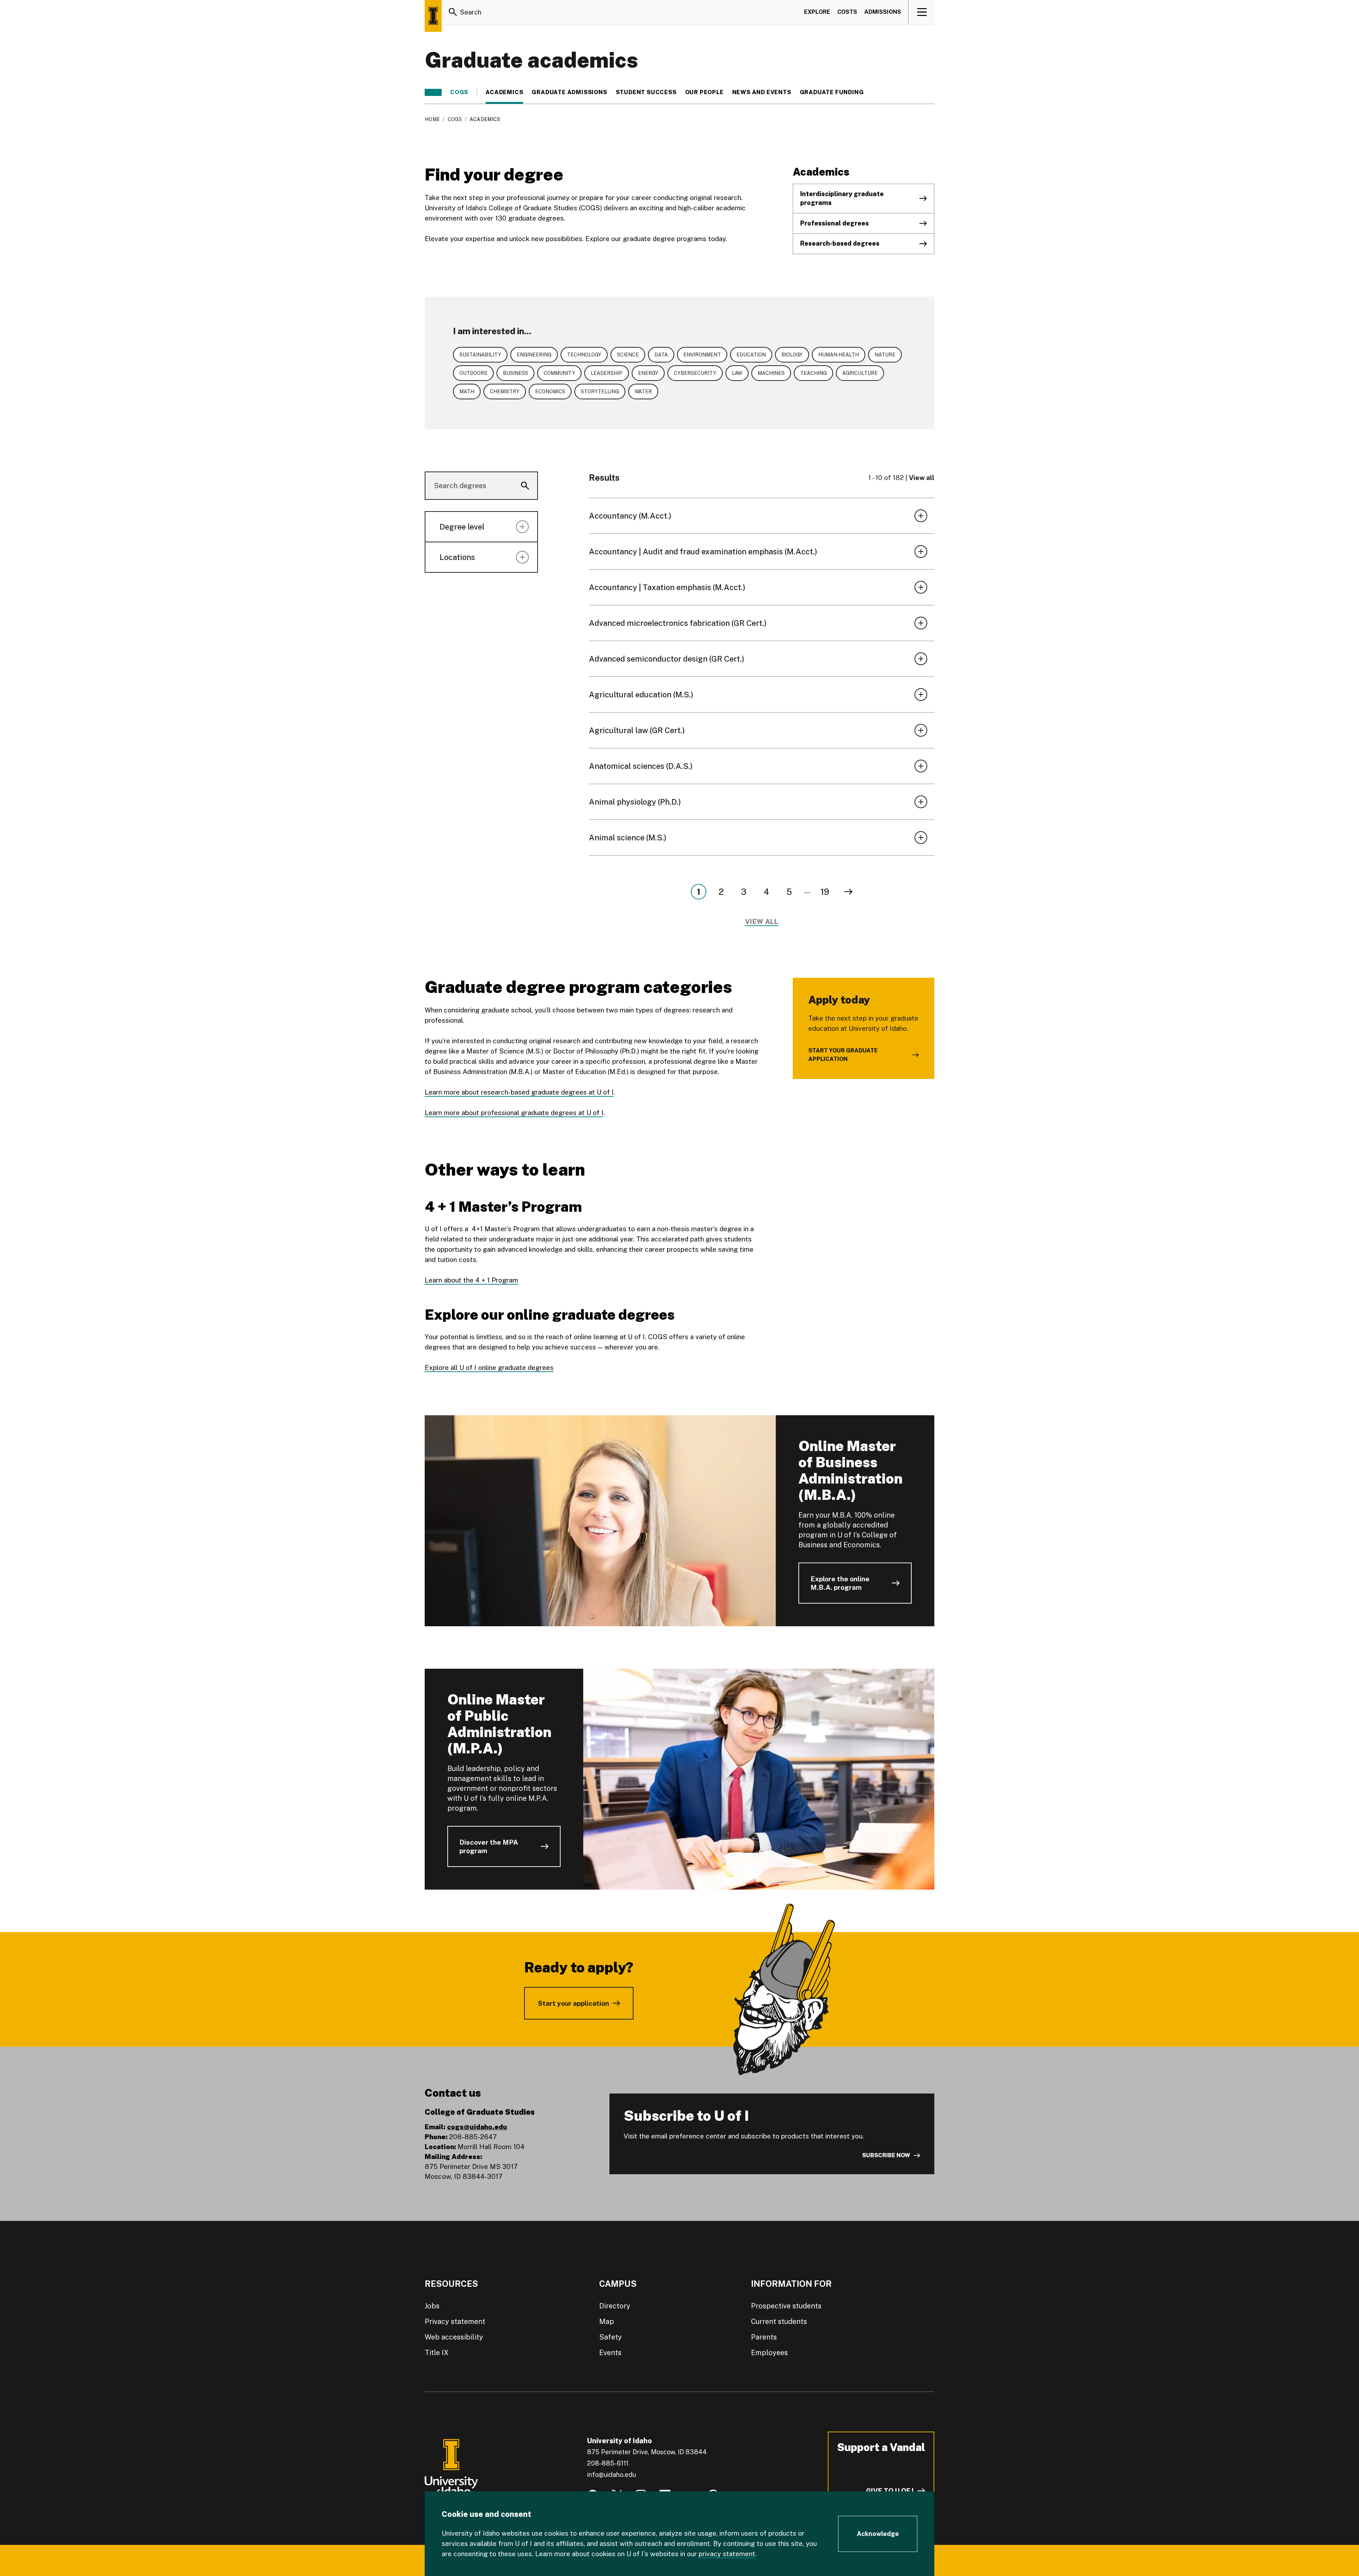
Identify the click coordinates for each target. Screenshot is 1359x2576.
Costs (847, 12)
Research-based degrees (840, 243)
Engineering (534, 355)
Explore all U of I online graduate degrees (489, 1367)
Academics (504, 92)
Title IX (437, 2353)
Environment (702, 355)
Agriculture (860, 373)
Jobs (432, 2306)
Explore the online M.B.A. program (840, 1583)
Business (515, 373)
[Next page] (848, 892)
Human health (839, 355)
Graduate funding (832, 92)
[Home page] (433, 16)
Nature (885, 355)
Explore (817, 12)
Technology (584, 355)
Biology (792, 355)
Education (751, 355)
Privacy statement (455, 2321)
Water (643, 392)
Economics (550, 392)
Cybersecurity (695, 373)
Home (432, 119)
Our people (704, 92)
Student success (646, 92)
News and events (762, 92)
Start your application (574, 2003)
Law (737, 373)
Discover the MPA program (489, 1846)
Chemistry (505, 392)
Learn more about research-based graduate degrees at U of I (519, 1092)
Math (467, 392)
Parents (764, 2337)
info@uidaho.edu (612, 2475)
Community (559, 373)
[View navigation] (922, 12)
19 (825, 892)
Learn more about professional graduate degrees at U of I (514, 1113)
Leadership (607, 373)
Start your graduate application (843, 1055)
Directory (615, 2306)
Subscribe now (886, 2155)
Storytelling (600, 392)
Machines (771, 373)
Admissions (883, 12)
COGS (459, 92)
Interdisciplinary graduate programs (842, 198)
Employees (769, 2353)
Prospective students (786, 2306)
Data (661, 355)
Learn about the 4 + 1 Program (471, 1280)
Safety (610, 2337)
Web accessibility (454, 2337)
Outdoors (473, 373)
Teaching (813, 373)
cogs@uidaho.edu (477, 2127)
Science (628, 355)
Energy (648, 373)
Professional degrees (835, 223)
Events (610, 2353)
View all (922, 478)
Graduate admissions (569, 92)
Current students (779, 2321)
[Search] (453, 12)
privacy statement (727, 2554)
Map (607, 2321)
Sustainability (480, 355)
